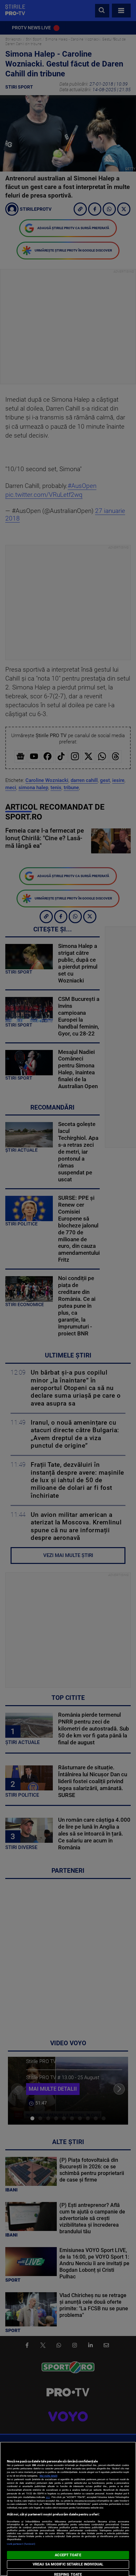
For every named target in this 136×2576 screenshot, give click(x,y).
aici (48, 2497)
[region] (68, 2509)
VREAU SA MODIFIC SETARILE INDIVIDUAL (68, 2564)
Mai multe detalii (49, 2476)
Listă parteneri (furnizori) (21, 2544)
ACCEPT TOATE (68, 2555)
